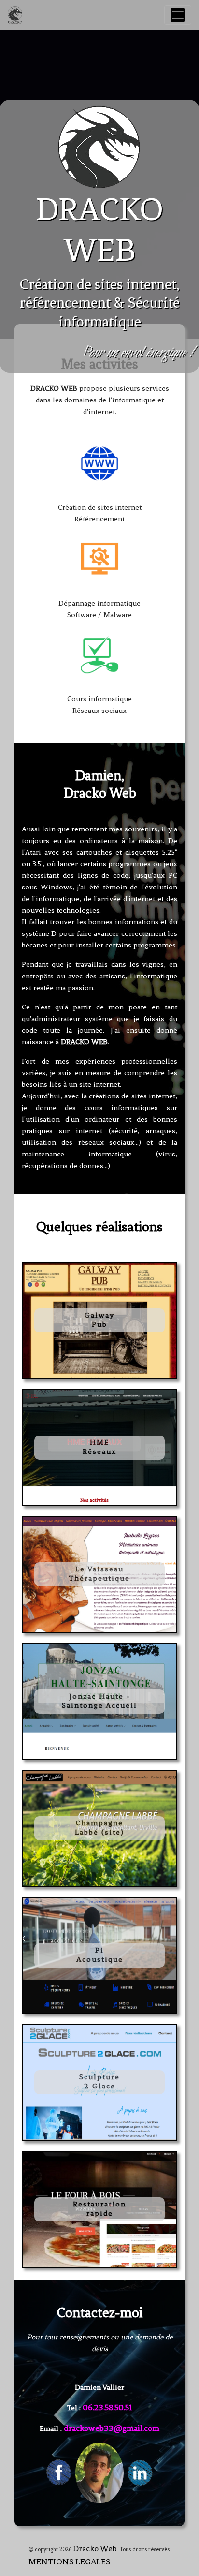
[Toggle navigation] (178, 15)
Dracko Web (95, 2548)
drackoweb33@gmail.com (112, 2428)
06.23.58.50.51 (107, 2407)
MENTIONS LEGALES (69, 2561)
